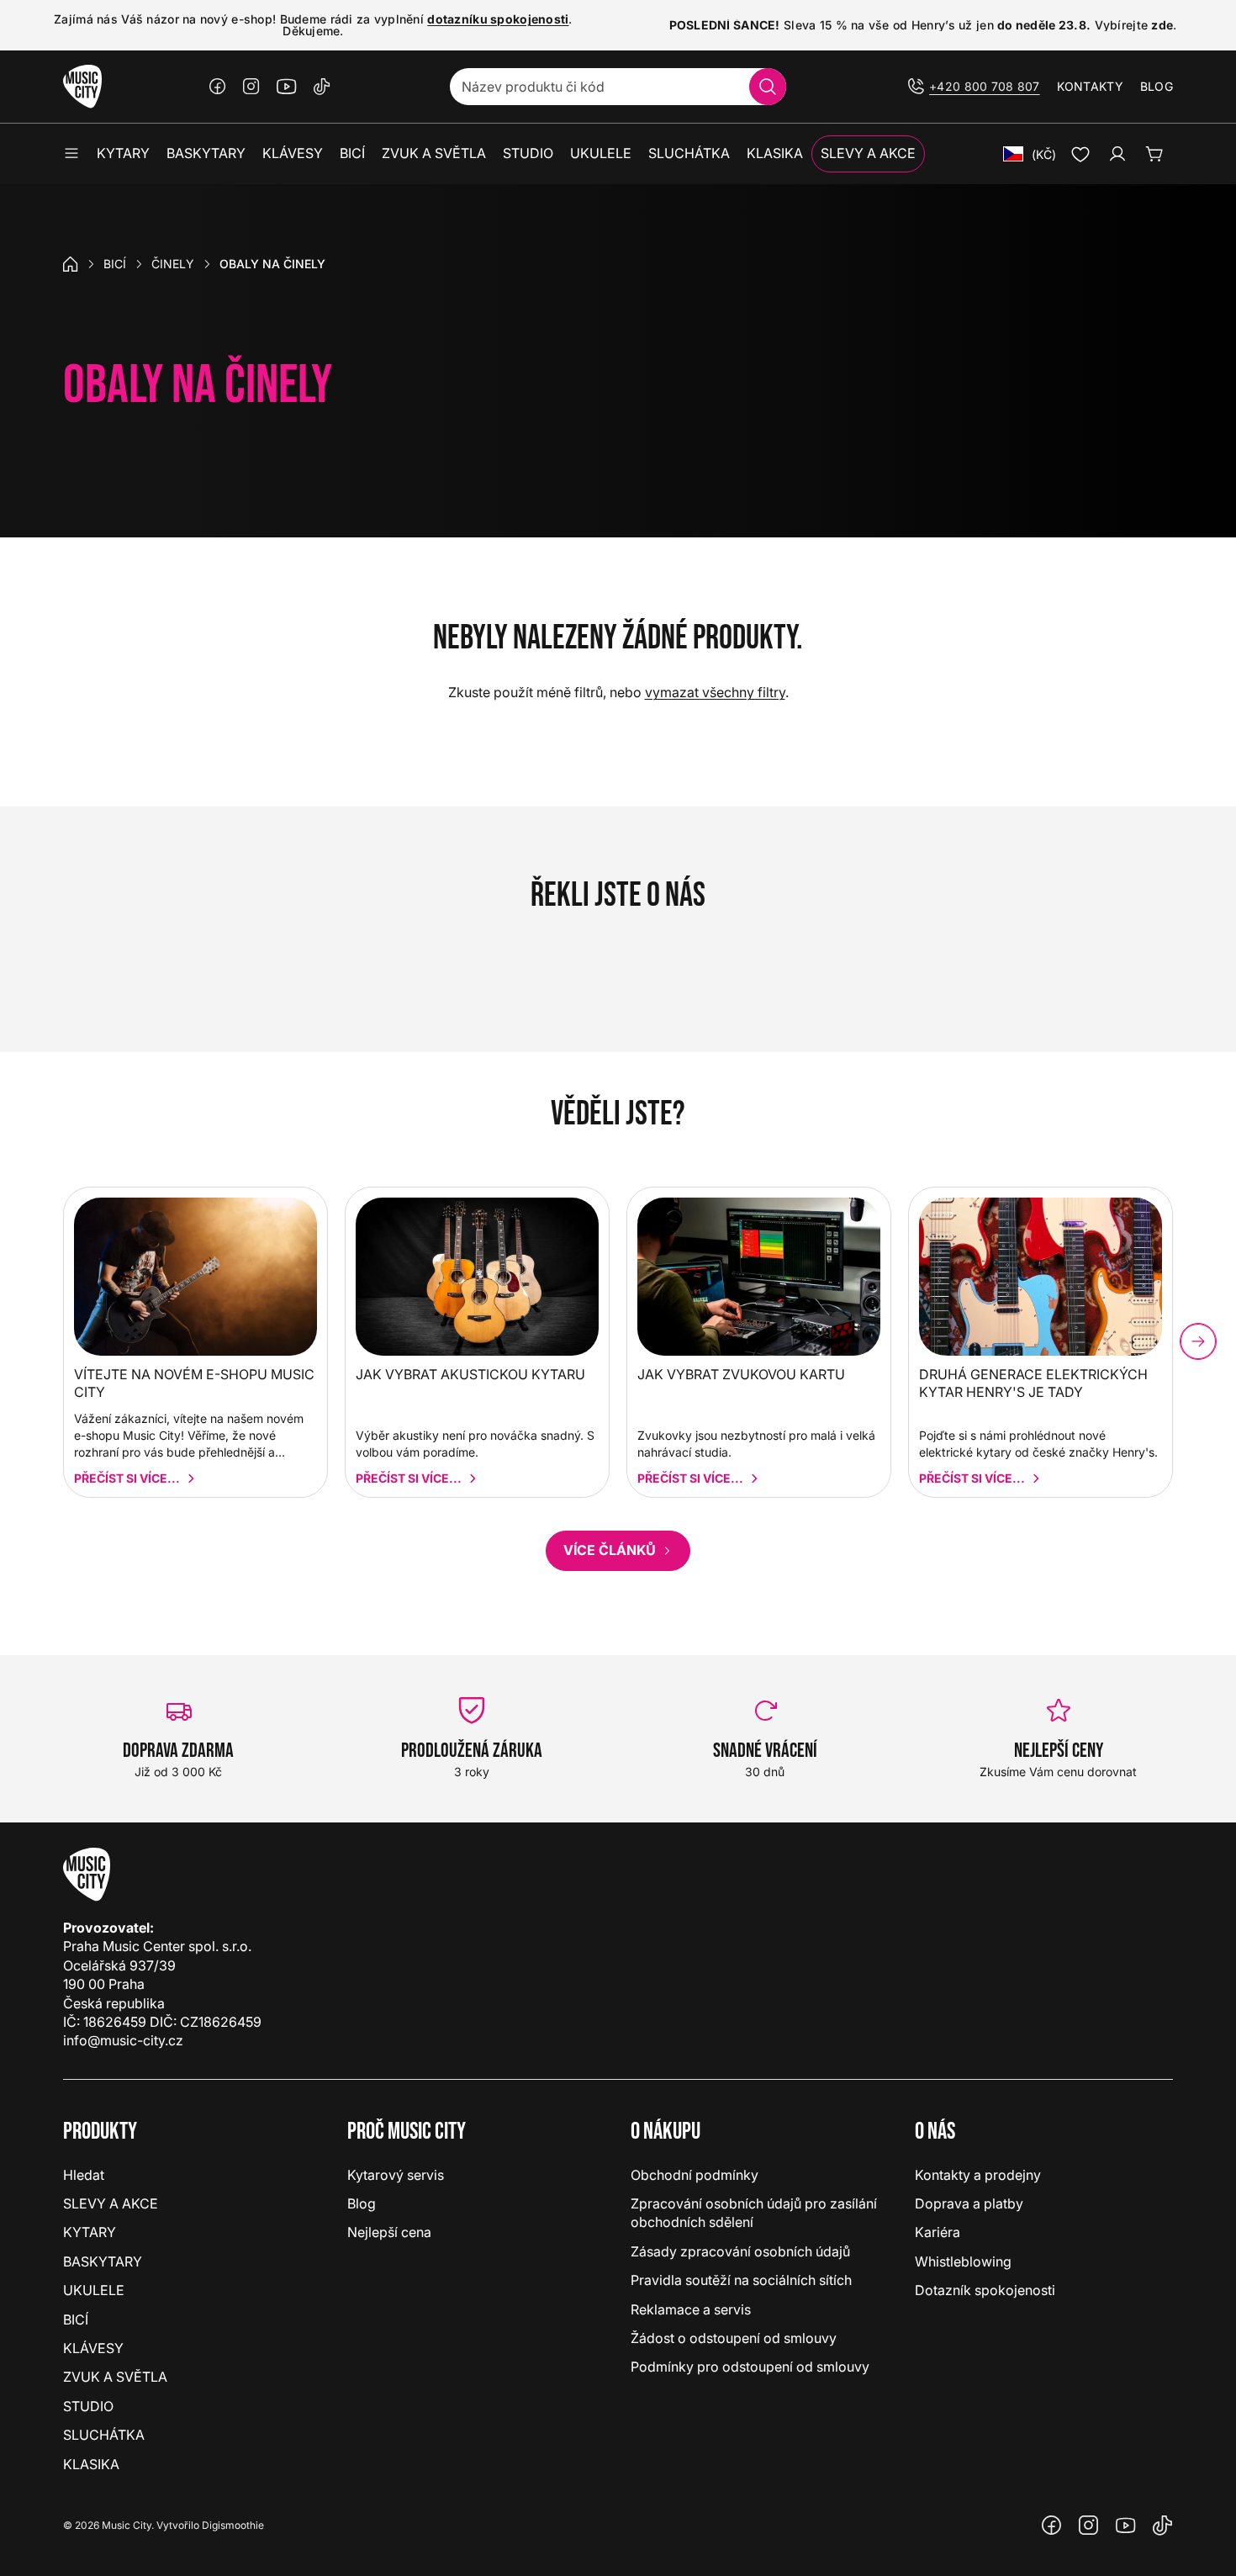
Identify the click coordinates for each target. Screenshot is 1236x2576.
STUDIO (88, 2406)
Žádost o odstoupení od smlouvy (734, 2338)
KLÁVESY (93, 2348)
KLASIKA (91, 2464)
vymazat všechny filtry (715, 692)
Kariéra (938, 2232)
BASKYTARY (103, 2261)
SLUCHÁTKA (104, 2435)
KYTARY (90, 2232)
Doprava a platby (969, 2203)
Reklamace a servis (691, 2309)
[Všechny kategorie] (71, 154)
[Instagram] (251, 87)
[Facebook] (218, 87)
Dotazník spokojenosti (985, 2290)
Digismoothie (233, 2525)
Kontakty (1090, 86)
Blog (1157, 86)
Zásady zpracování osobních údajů (740, 2251)
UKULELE (94, 2290)
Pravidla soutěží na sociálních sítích (741, 2280)
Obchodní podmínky (695, 2175)
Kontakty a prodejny (978, 2175)
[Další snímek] (1198, 1341)
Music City (127, 2525)
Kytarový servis (396, 2175)
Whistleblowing (963, 2261)
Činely (173, 264)
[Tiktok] (322, 87)
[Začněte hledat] (768, 87)
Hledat (84, 2175)
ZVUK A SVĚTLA (115, 2377)
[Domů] (71, 264)
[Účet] (1117, 154)
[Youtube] (287, 87)
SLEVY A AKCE (111, 2203)
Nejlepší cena (389, 2232)
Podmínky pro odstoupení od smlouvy (750, 2367)
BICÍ (115, 264)
